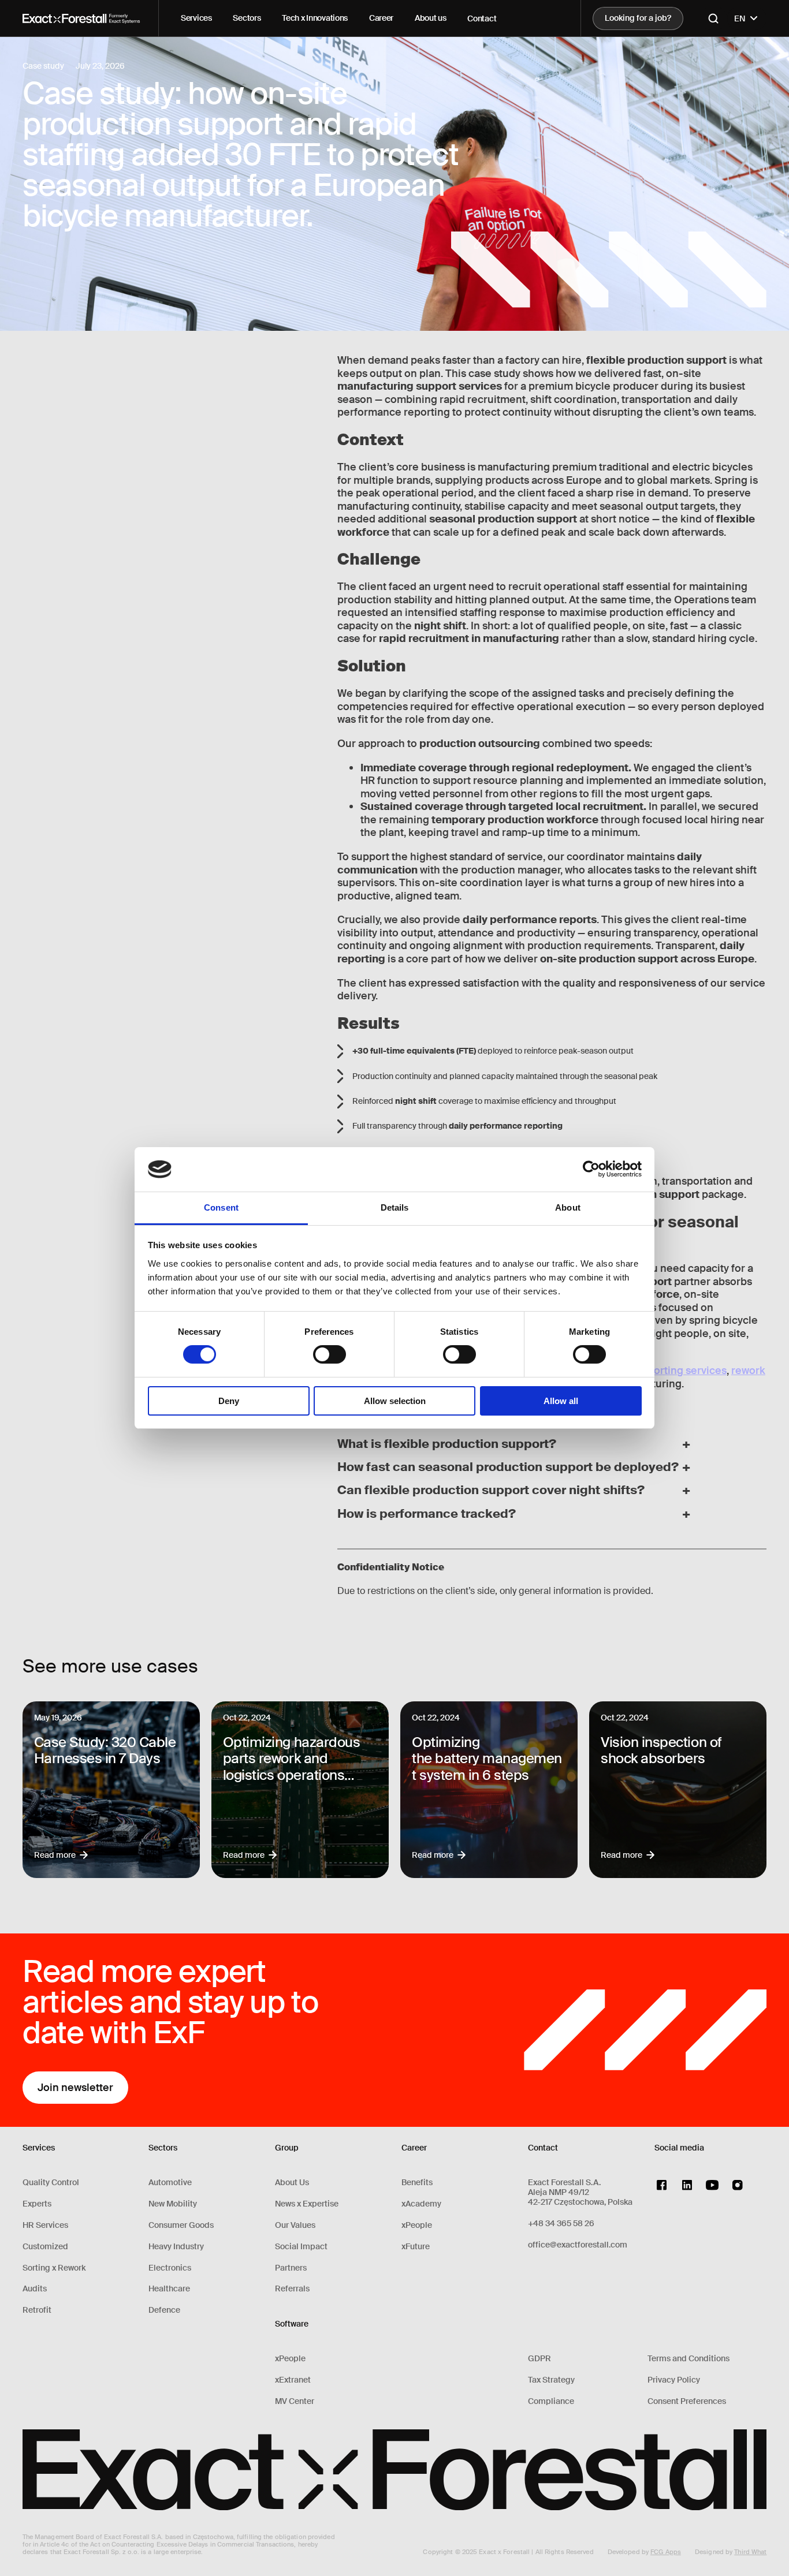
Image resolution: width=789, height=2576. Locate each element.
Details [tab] (395, 1207)
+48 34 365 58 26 (561, 2224)
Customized (45, 2247)
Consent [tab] (221, 1207)
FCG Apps (666, 2552)
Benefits (417, 2183)
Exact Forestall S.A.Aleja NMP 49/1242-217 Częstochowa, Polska (580, 2192)
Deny (229, 1401)
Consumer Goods (181, 2225)
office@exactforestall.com (578, 2245)
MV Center (295, 2401)
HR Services (45, 2225)
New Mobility (173, 2204)
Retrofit (37, 2310)
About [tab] (568, 1207)
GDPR (539, 2359)
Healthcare (169, 2289)
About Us (292, 2183)
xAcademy (421, 2204)
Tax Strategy (551, 2380)
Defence (164, 2310)
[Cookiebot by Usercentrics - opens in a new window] (591, 1169)
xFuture (416, 2247)
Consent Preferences (687, 2401)
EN (740, 18)
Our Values (295, 2225)
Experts (37, 2204)
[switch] (330, 1354)
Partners (291, 2268)
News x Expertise (307, 2204)
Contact (482, 18)
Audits (35, 2289)
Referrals (292, 2289)
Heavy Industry (176, 2247)
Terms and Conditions (688, 2359)
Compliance (551, 2401)
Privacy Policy (674, 2380)
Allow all (561, 1401)
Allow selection (395, 1401)
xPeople (290, 2359)
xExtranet (293, 2380)
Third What (750, 2552)
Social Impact (301, 2247)
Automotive (170, 2183)
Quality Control (51, 2183)
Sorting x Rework (54, 2268)
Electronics (170, 2268)
